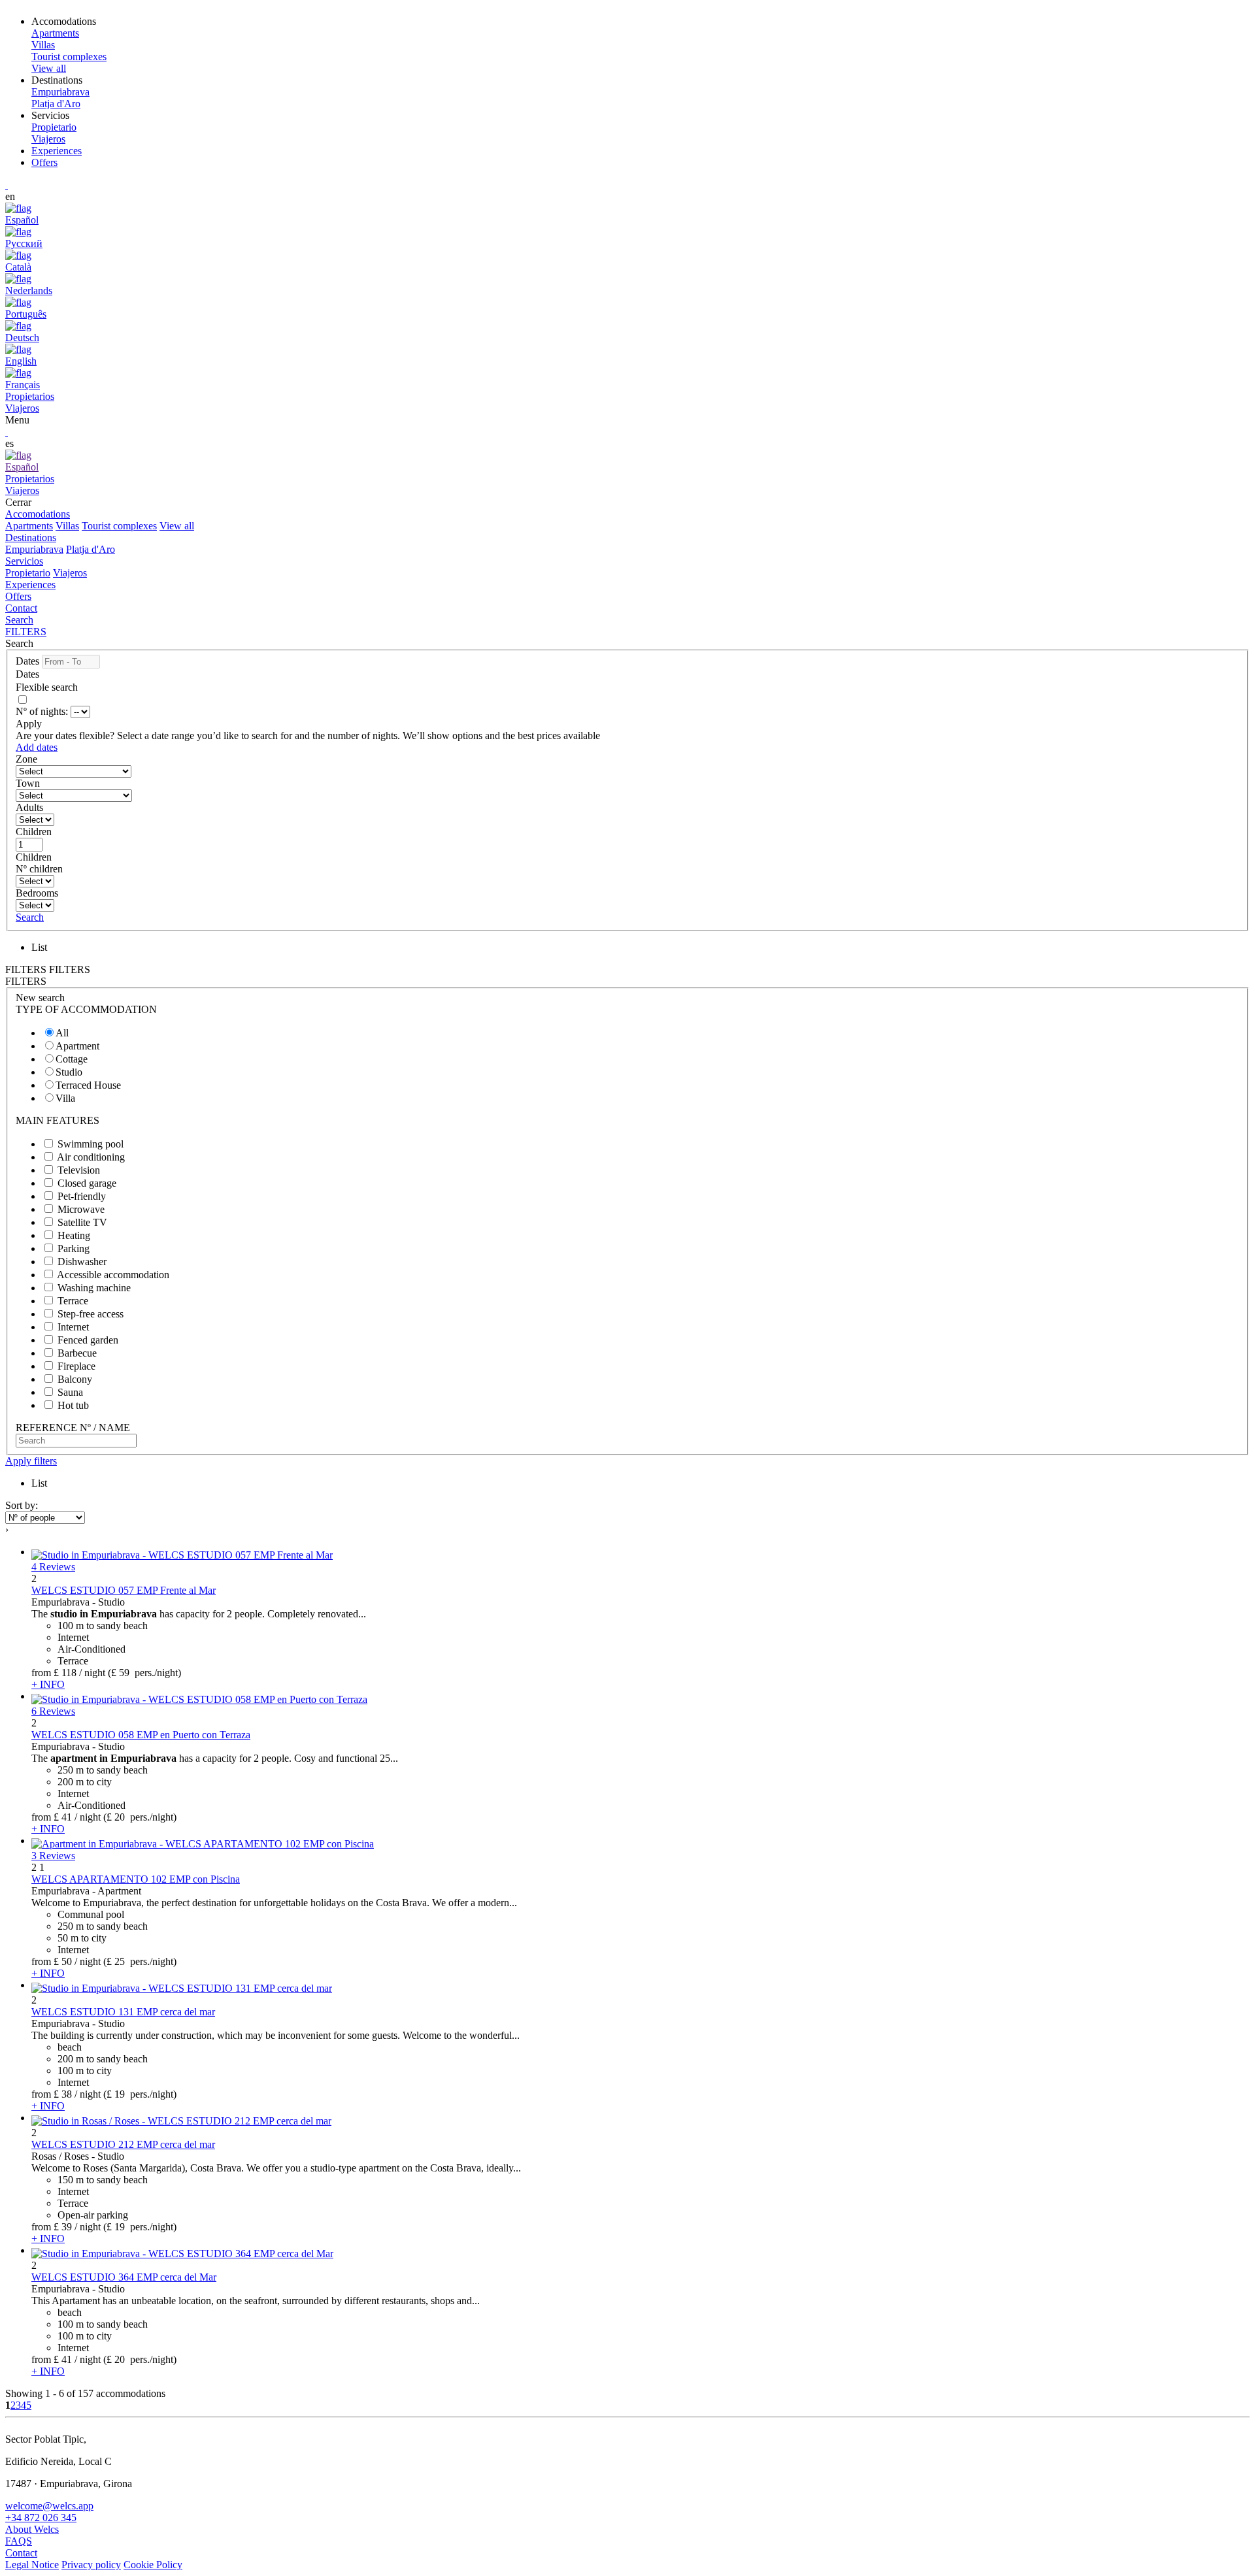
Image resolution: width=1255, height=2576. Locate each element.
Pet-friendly (82, 1196)
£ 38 (63, 2094)
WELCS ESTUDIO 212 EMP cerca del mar (123, 2144)
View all (177, 526)
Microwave (81, 1209)
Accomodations (38, 514)
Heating (74, 1235)
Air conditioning (91, 1157)
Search (19, 620)
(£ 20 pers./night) (140, 1817)
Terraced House (88, 1085)
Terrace (73, 1301)
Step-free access (91, 1314)
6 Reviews (53, 1711)
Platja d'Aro (91, 549)
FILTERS (26, 632)
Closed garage (87, 1183)
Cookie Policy (153, 2565)
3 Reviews (53, 1856)
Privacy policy (91, 2565)
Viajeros (70, 573)
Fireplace (76, 1366)
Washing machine (94, 1288)
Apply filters (31, 1461)
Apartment (77, 1046)
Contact (21, 608)
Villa (65, 1098)
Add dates (37, 747)
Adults (29, 807)
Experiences (57, 151)
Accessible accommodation (113, 1275)
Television (79, 1170)
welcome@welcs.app (49, 2506)
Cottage (72, 1059)
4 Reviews (53, 1567)
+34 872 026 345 (41, 2518)
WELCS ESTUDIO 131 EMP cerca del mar (123, 2012)
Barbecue (77, 1353)
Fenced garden (88, 1340)
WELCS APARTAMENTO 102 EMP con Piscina (136, 1879)
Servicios (24, 561)
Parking (74, 1248)
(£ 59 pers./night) (144, 1673)
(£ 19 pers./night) (140, 2094)
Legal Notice (32, 2565)
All (62, 1033)
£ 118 (65, 1673)
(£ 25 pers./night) (140, 1961)
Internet (73, 1327)
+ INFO (48, 1684)
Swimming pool (91, 1144)
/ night (92, 1673)
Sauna (70, 1392)
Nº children (39, 869)
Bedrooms (37, 893)
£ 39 (63, 2227)
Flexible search (48, 687)
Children (34, 832)
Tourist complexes (119, 526)
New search (40, 998)
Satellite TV (82, 1222)
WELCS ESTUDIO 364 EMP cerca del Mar (124, 2277)
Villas (67, 526)
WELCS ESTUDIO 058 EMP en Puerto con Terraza (141, 1735)
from (41, 1673)
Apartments (29, 526)
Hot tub (73, 1405)
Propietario (28, 573)
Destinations (31, 537)
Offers (44, 162)
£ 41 (63, 1817)
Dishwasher (82, 1262)
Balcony (75, 1379)
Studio (69, 1072)
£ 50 (63, 1961)
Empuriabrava (34, 549)
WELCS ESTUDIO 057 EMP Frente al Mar (124, 1590)
